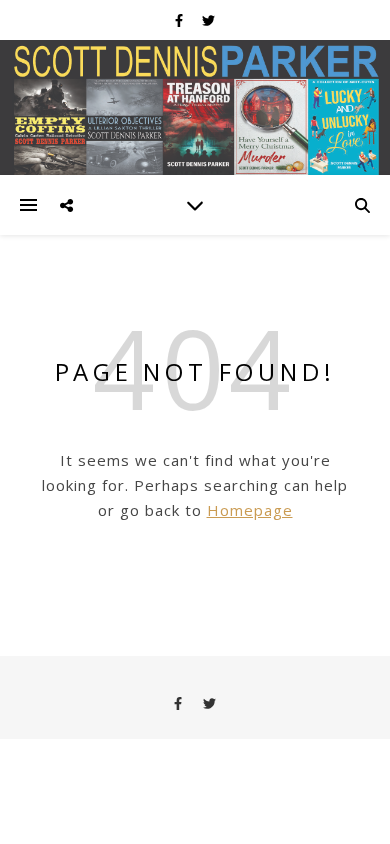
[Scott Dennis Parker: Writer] (195, 107)
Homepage (250, 510)
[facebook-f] (180, 20)
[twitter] (208, 20)
